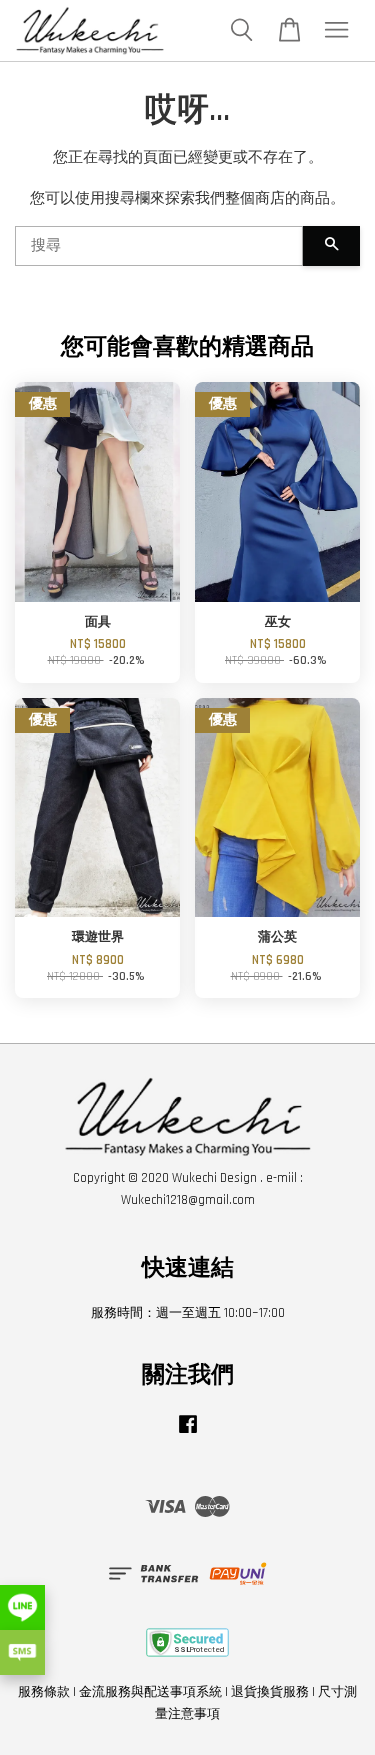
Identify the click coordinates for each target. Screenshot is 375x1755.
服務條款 (44, 1692)
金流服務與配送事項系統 (150, 1692)
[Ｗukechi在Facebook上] (188, 1434)
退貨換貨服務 (270, 1692)
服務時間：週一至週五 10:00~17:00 (188, 1313)
